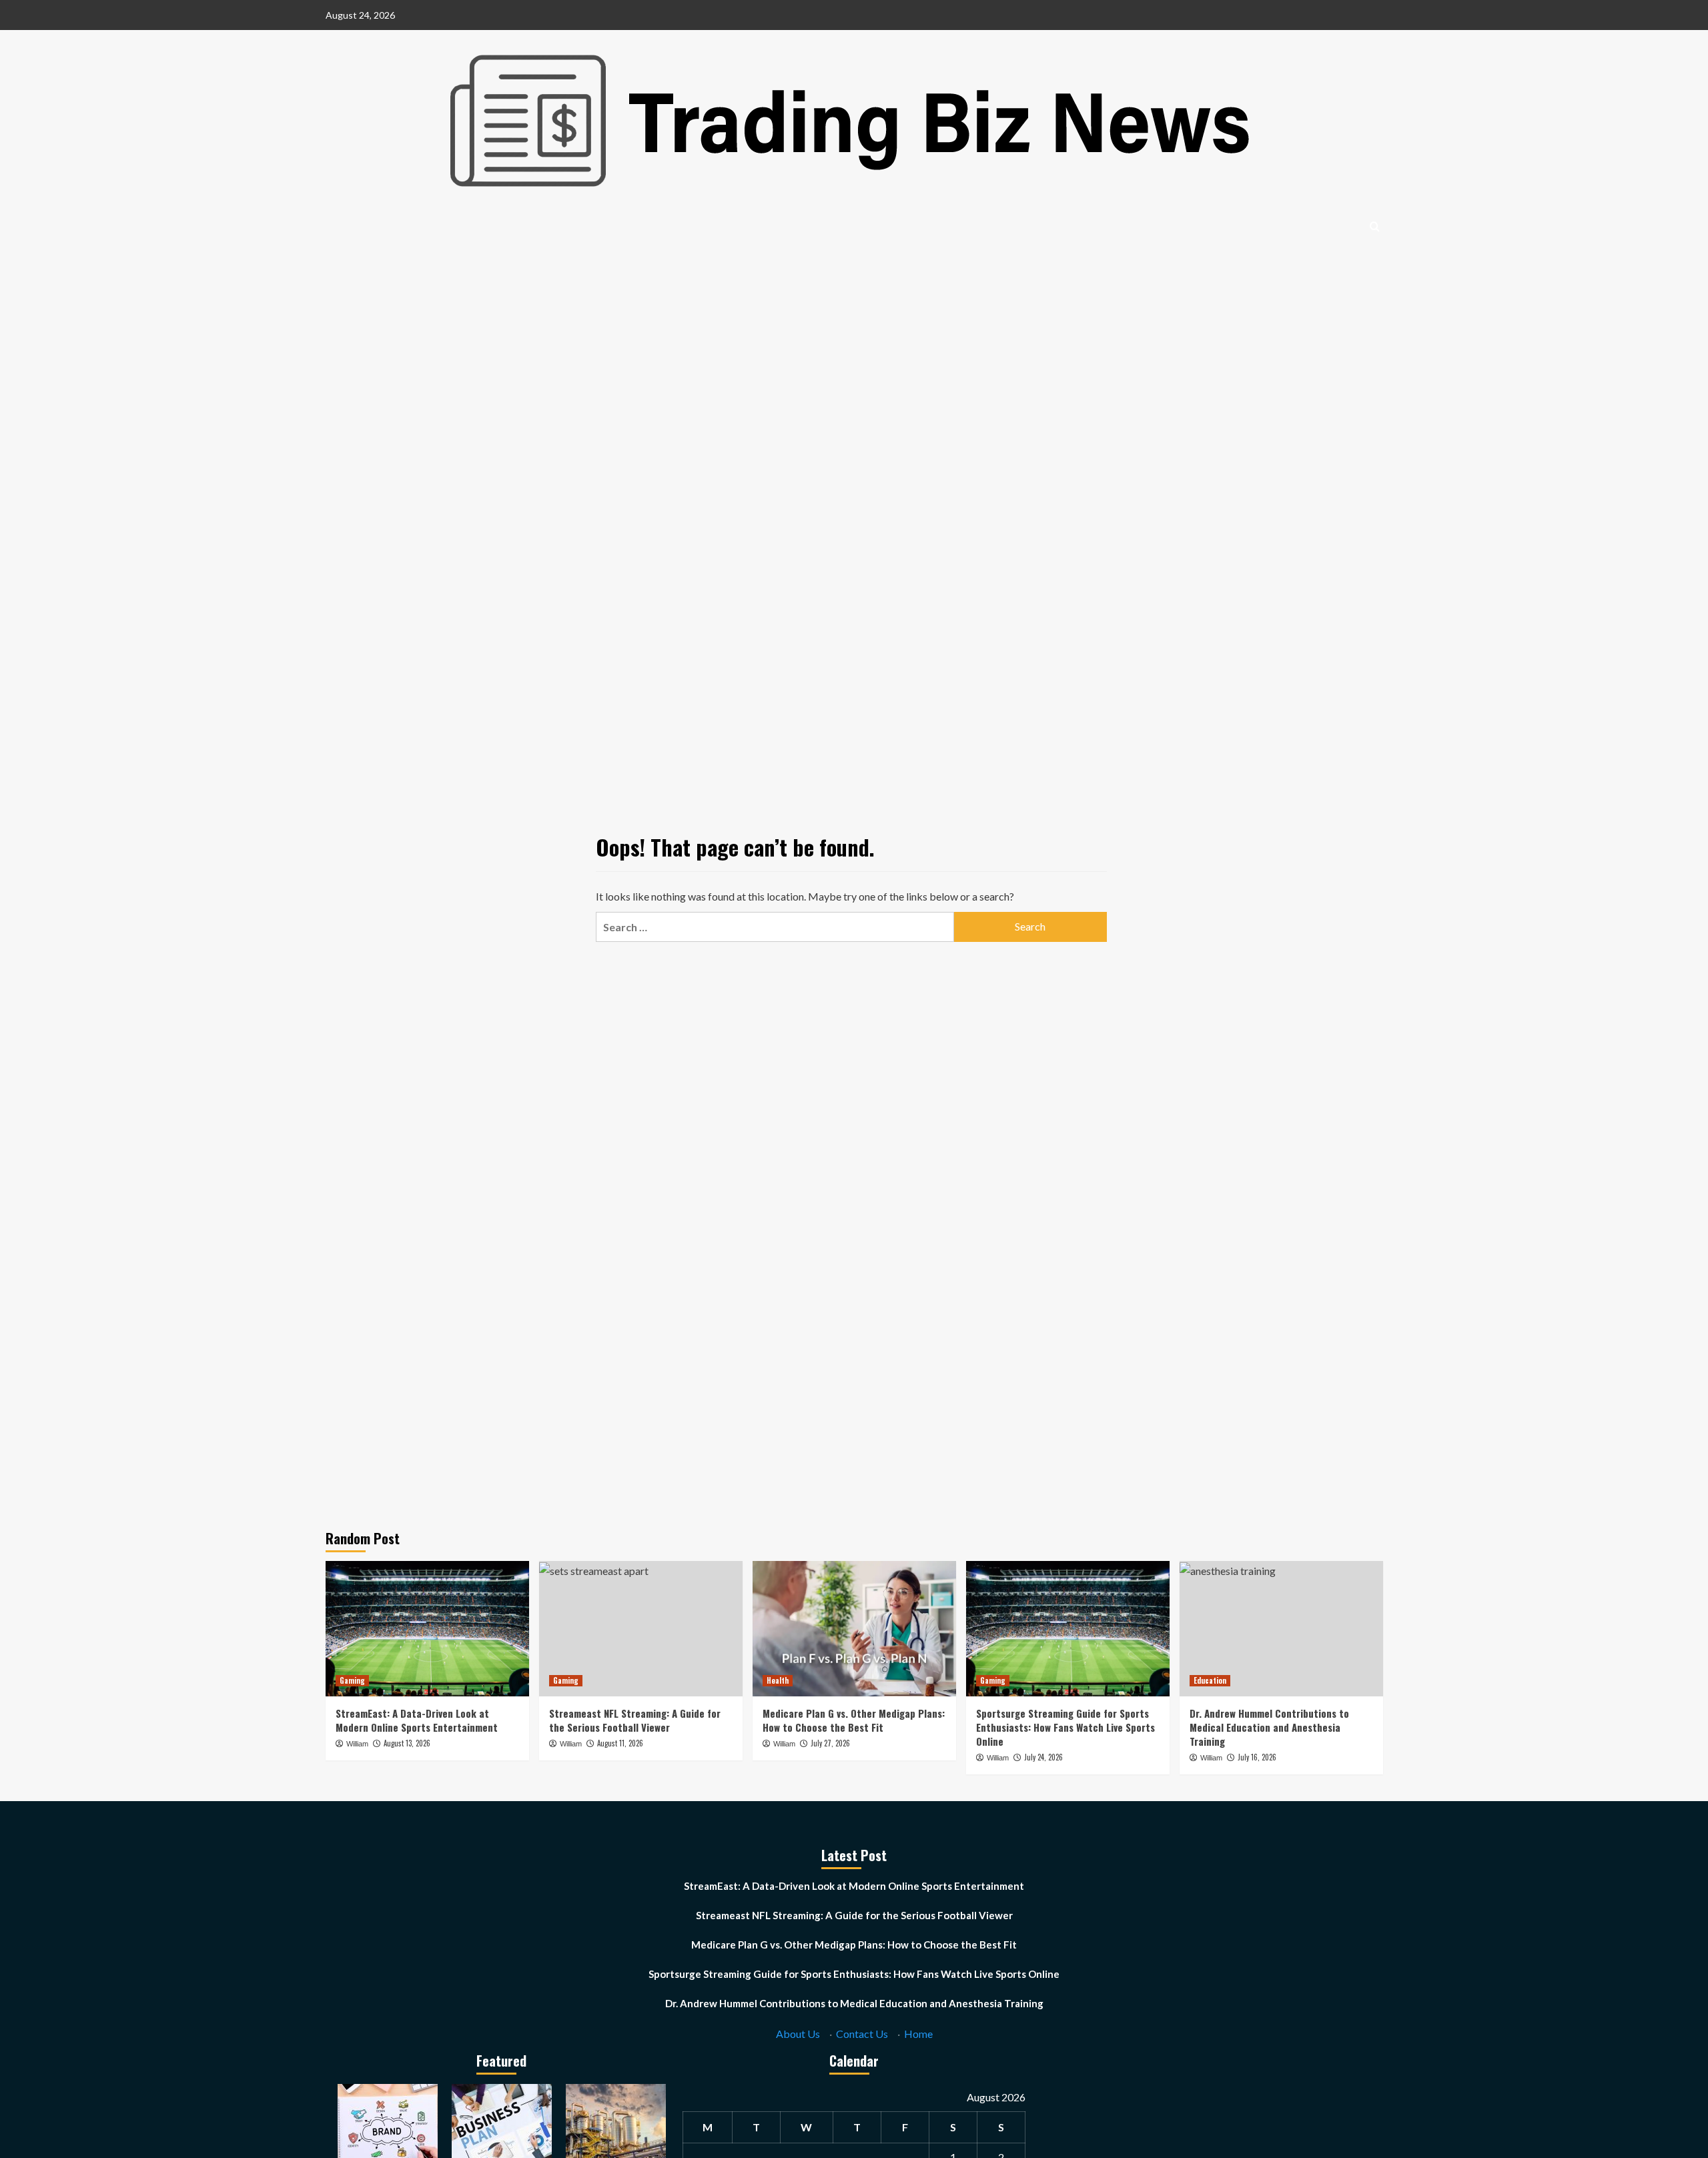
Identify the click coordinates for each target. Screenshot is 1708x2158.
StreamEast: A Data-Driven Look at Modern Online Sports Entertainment (417, 1720)
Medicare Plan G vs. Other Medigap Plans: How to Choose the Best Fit (854, 1720)
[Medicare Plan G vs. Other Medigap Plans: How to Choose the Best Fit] (854, 1629)
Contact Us (862, 2034)
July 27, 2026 (830, 1743)
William (357, 1744)
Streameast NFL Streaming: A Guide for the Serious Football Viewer (635, 1720)
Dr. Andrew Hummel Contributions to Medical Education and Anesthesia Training (1269, 1727)
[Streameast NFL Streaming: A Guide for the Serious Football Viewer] (641, 1629)
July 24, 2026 (1043, 1757)
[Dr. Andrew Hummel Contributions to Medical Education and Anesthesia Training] (1281, 1629)
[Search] (1375, 226)
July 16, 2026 (1257, 1757)
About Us (798, 2034)
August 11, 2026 (620, 1743)
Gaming (352, 1680)
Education (1210, 1680)
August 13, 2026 (407, 1743)
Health (778, 1680)
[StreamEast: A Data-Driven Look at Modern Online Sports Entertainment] (427, 1629)
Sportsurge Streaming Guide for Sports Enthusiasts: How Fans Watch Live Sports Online (1065, 1727)
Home (918, 2034)
